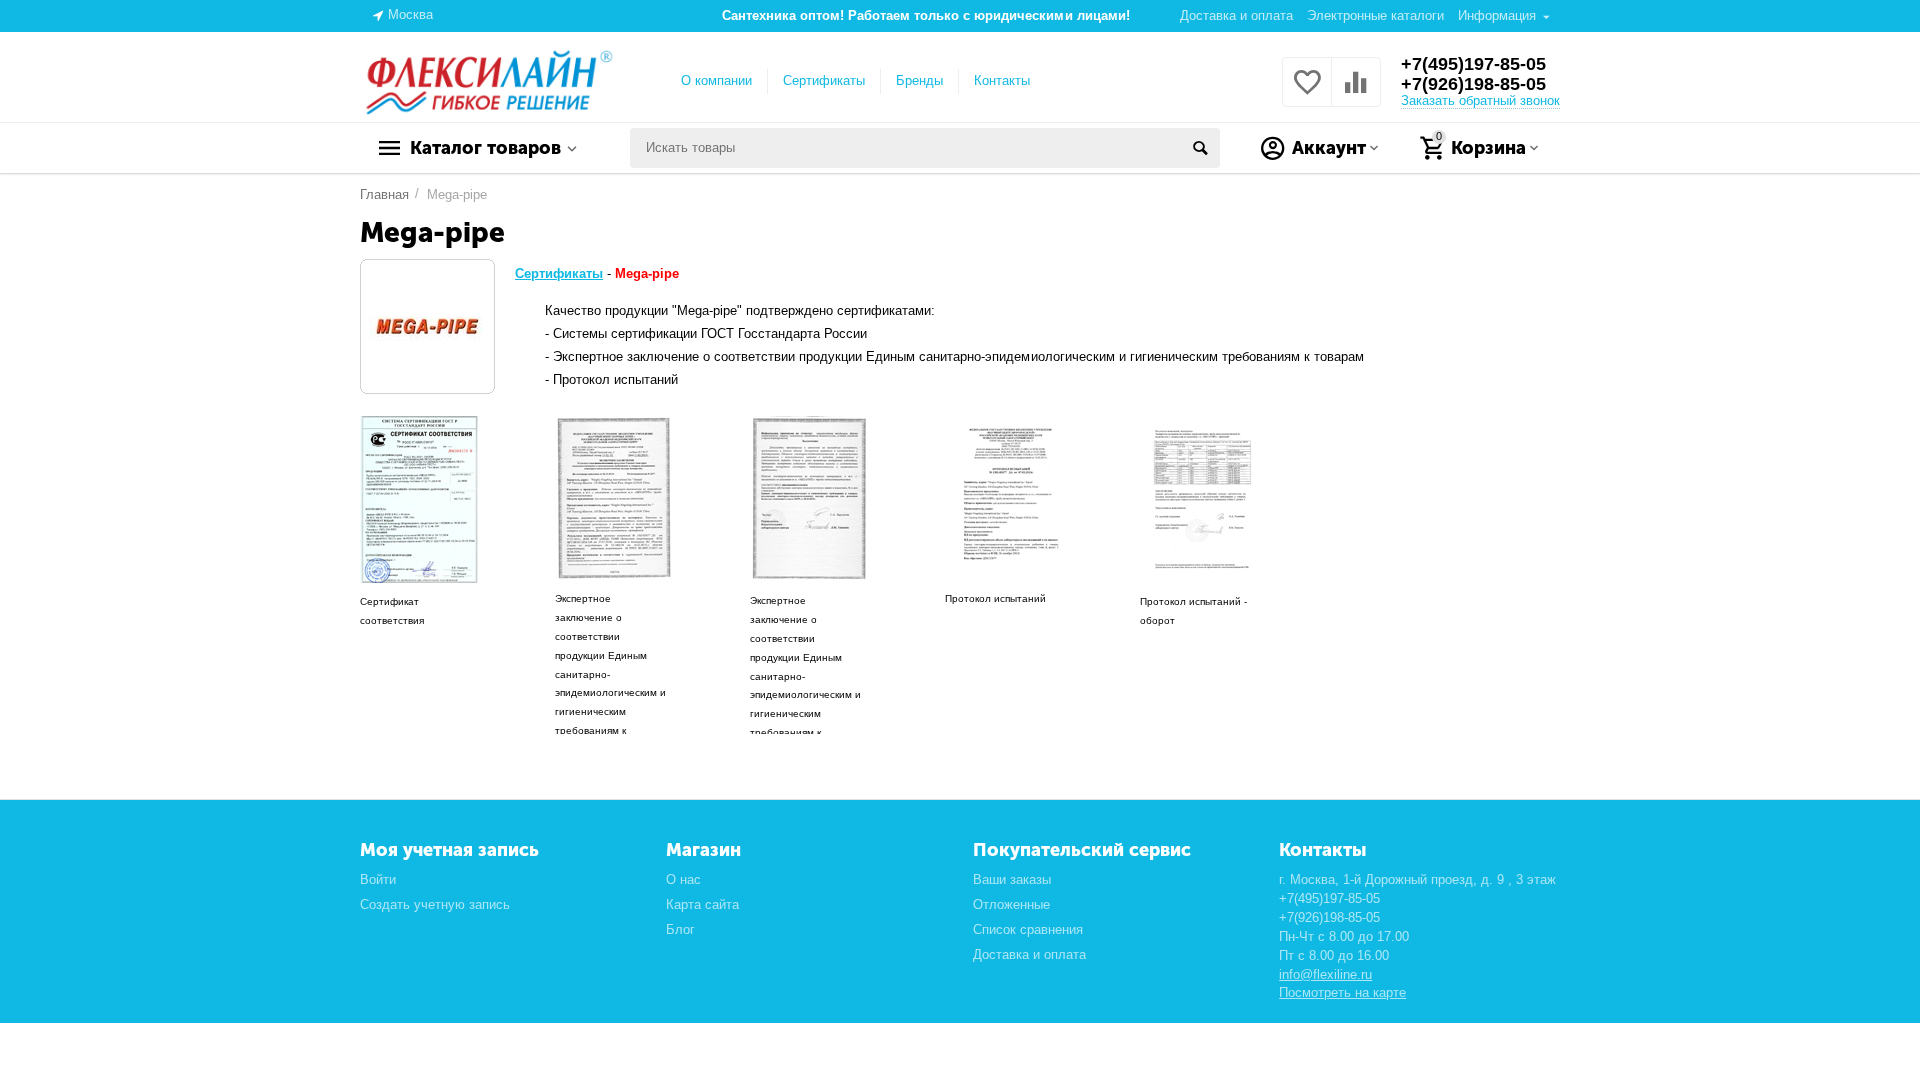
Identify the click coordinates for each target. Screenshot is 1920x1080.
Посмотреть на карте (1342, 992)
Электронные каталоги (1375, 15)
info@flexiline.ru (1325, 974)
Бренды (919, 80)
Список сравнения (1028, 929)
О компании (716, 80)
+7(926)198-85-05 (1473, 84)
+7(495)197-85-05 (1473, 64)
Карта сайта (702, 904)
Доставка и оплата (1236, 15)
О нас (683, 879)
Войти (378, 879)
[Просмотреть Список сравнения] (1356, 93)
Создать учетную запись (435, 904)
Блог (680, 929)
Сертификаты (824, 80)
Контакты (1002, 80)
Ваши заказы (1012, 879)
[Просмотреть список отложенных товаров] (1307, 93)
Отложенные (1011, 904)
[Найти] (1200, 148)
